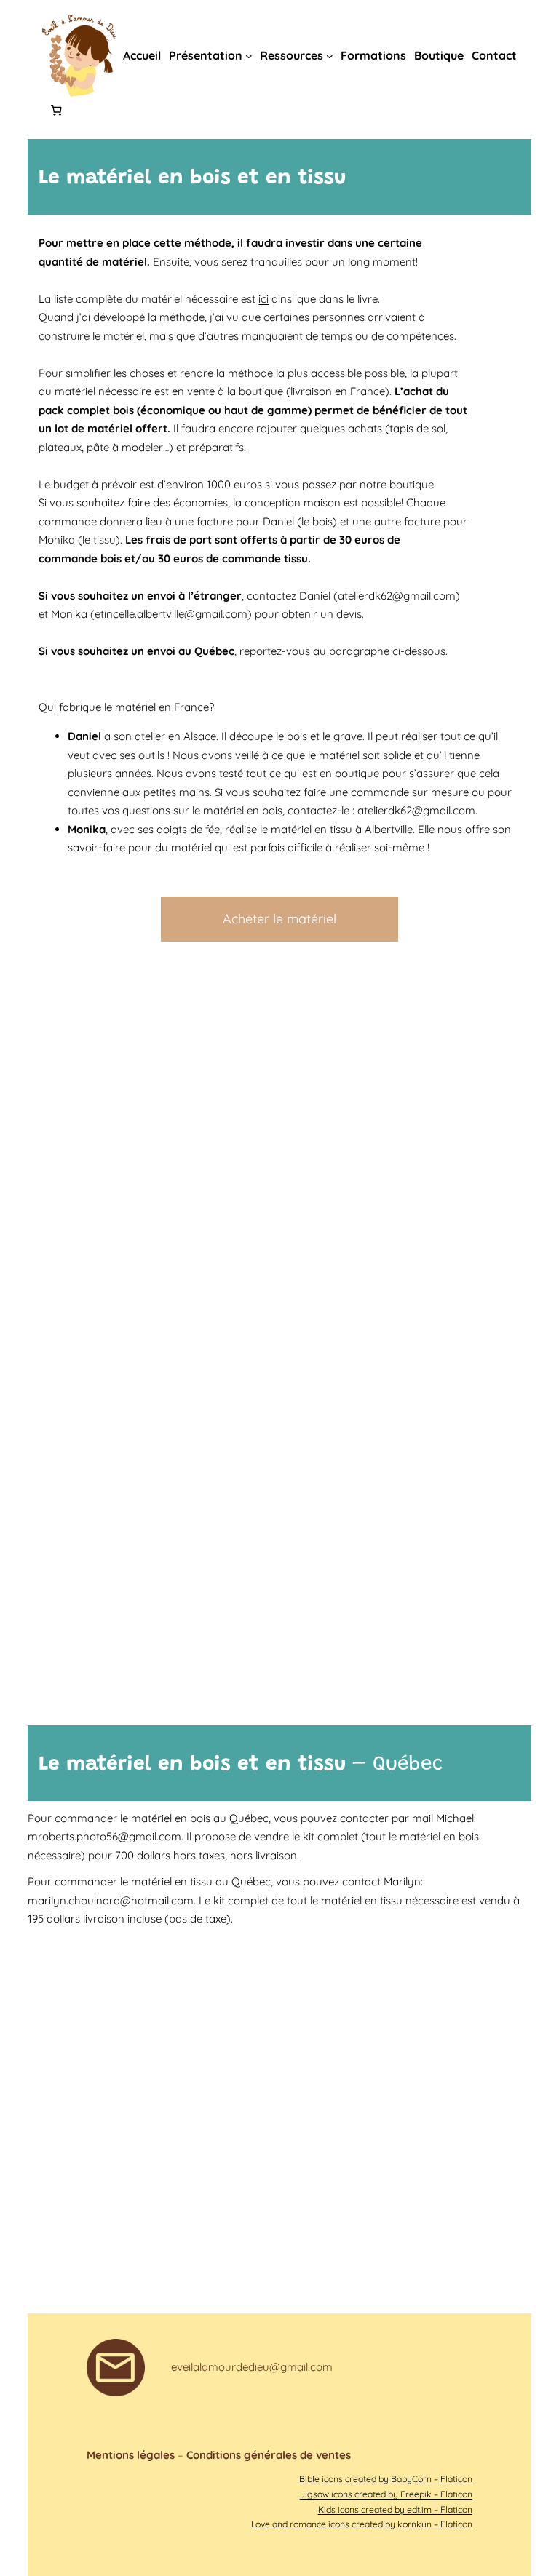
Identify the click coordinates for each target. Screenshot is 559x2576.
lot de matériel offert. (112, 428)
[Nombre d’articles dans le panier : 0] (56, 111)
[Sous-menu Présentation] (249, 56)
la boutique (255, 391)
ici (263, 299)
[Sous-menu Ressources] (330, 56)
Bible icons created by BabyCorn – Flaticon (386, 2479)
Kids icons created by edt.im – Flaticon (395, 2509)
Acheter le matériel (279, 919)
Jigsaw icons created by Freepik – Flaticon (386, 2494)
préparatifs (216, 447)
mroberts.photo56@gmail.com (104, 1836)
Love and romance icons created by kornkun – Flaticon (362, 2524)
